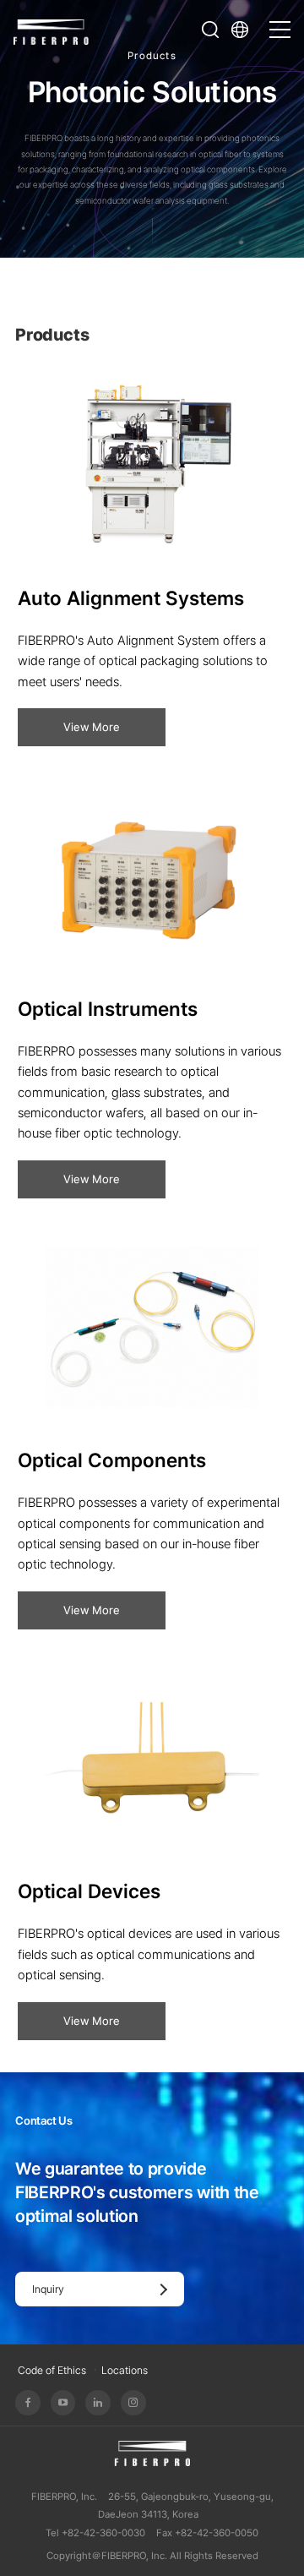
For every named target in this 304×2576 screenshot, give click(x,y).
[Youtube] (63, 2403)
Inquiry (48, 2289)
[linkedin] (98, 2403)
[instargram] (133, 2403)
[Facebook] (28, 2403)
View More (92, 727)
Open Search (210, 30)
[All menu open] (280, 22)
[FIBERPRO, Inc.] (52, 30)
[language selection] (245, 30)
